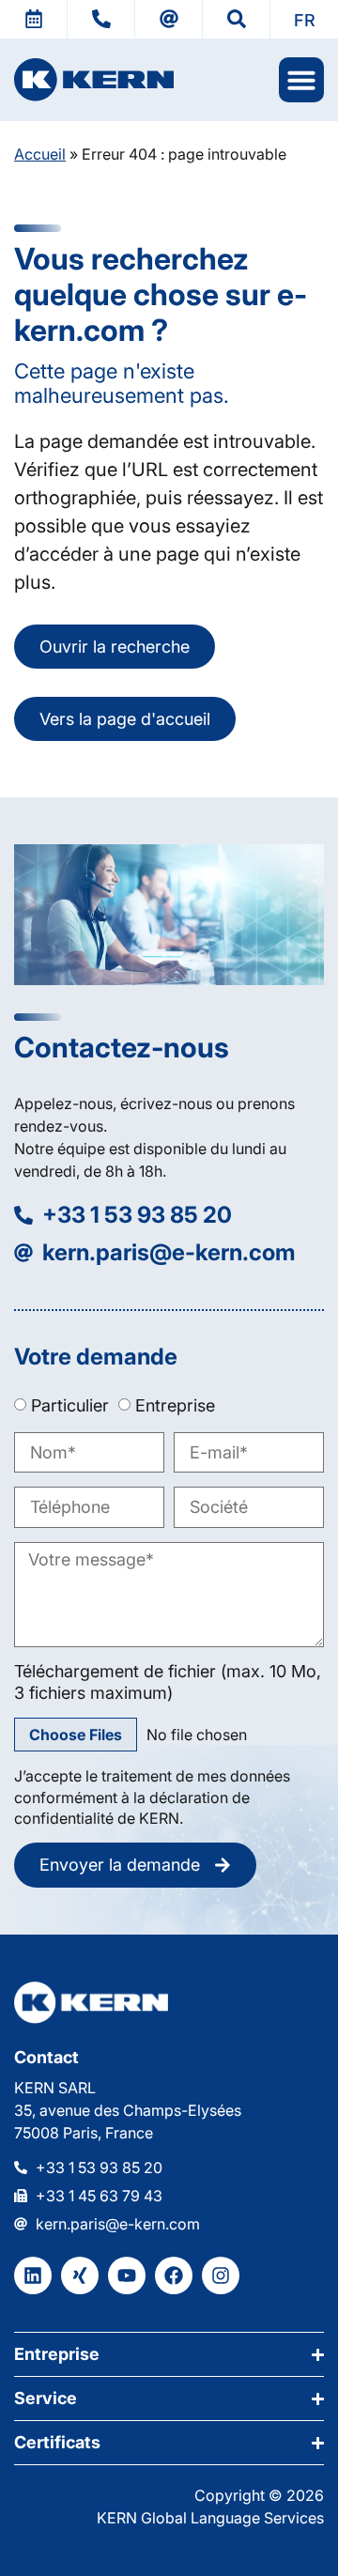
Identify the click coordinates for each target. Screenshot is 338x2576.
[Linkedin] (33, 2275)
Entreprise (175, 1405)
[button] (304, 19)
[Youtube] (127, 2275)
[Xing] (80, 2275)
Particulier (70, 1405)
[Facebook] (174, 2275)
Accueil (40, 154)
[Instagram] (221, 2275)
